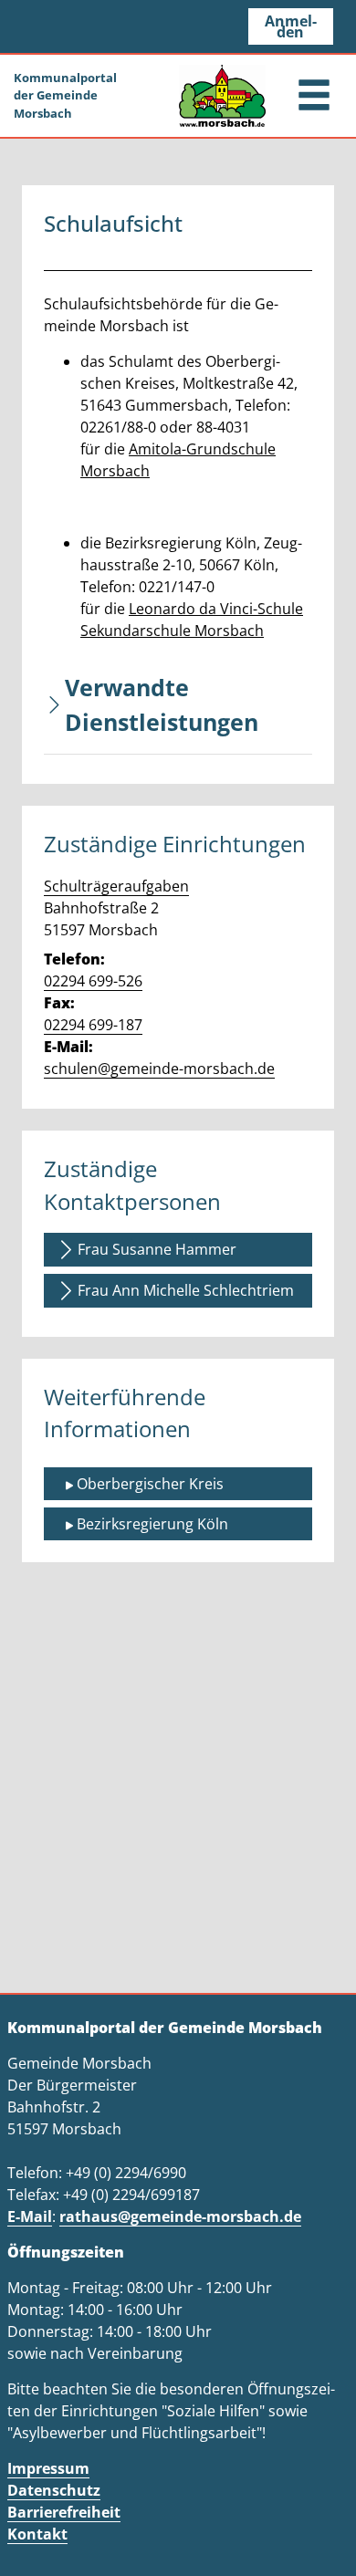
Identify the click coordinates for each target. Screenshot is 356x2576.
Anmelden (291, 26)
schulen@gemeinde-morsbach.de (159, 1069)
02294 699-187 (93, 1025)
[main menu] (314, 97)
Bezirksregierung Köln (152, 1524)
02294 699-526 (93, 981)
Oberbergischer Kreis (150, 1484)
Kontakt (37, 2534)
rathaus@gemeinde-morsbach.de (180, 2216)
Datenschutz (54, 2490)
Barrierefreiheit (64, 2512)
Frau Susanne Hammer (157, 1249)
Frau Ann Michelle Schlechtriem (186, 1290)
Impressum (48, 2468)
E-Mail (30, 2216)
